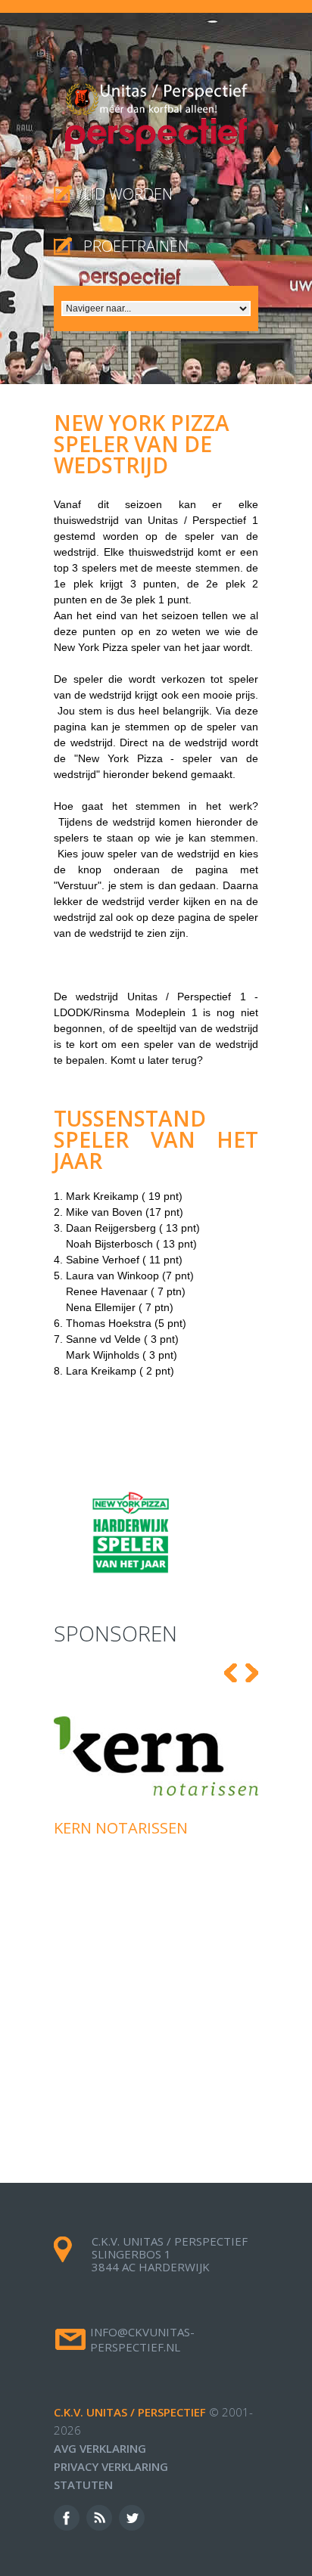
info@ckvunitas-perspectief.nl (142, 2339)
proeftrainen (136, 246)
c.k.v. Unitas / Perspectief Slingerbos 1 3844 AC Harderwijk (170, 2254)
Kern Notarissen (121, 1828)
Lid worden (128, 194)
